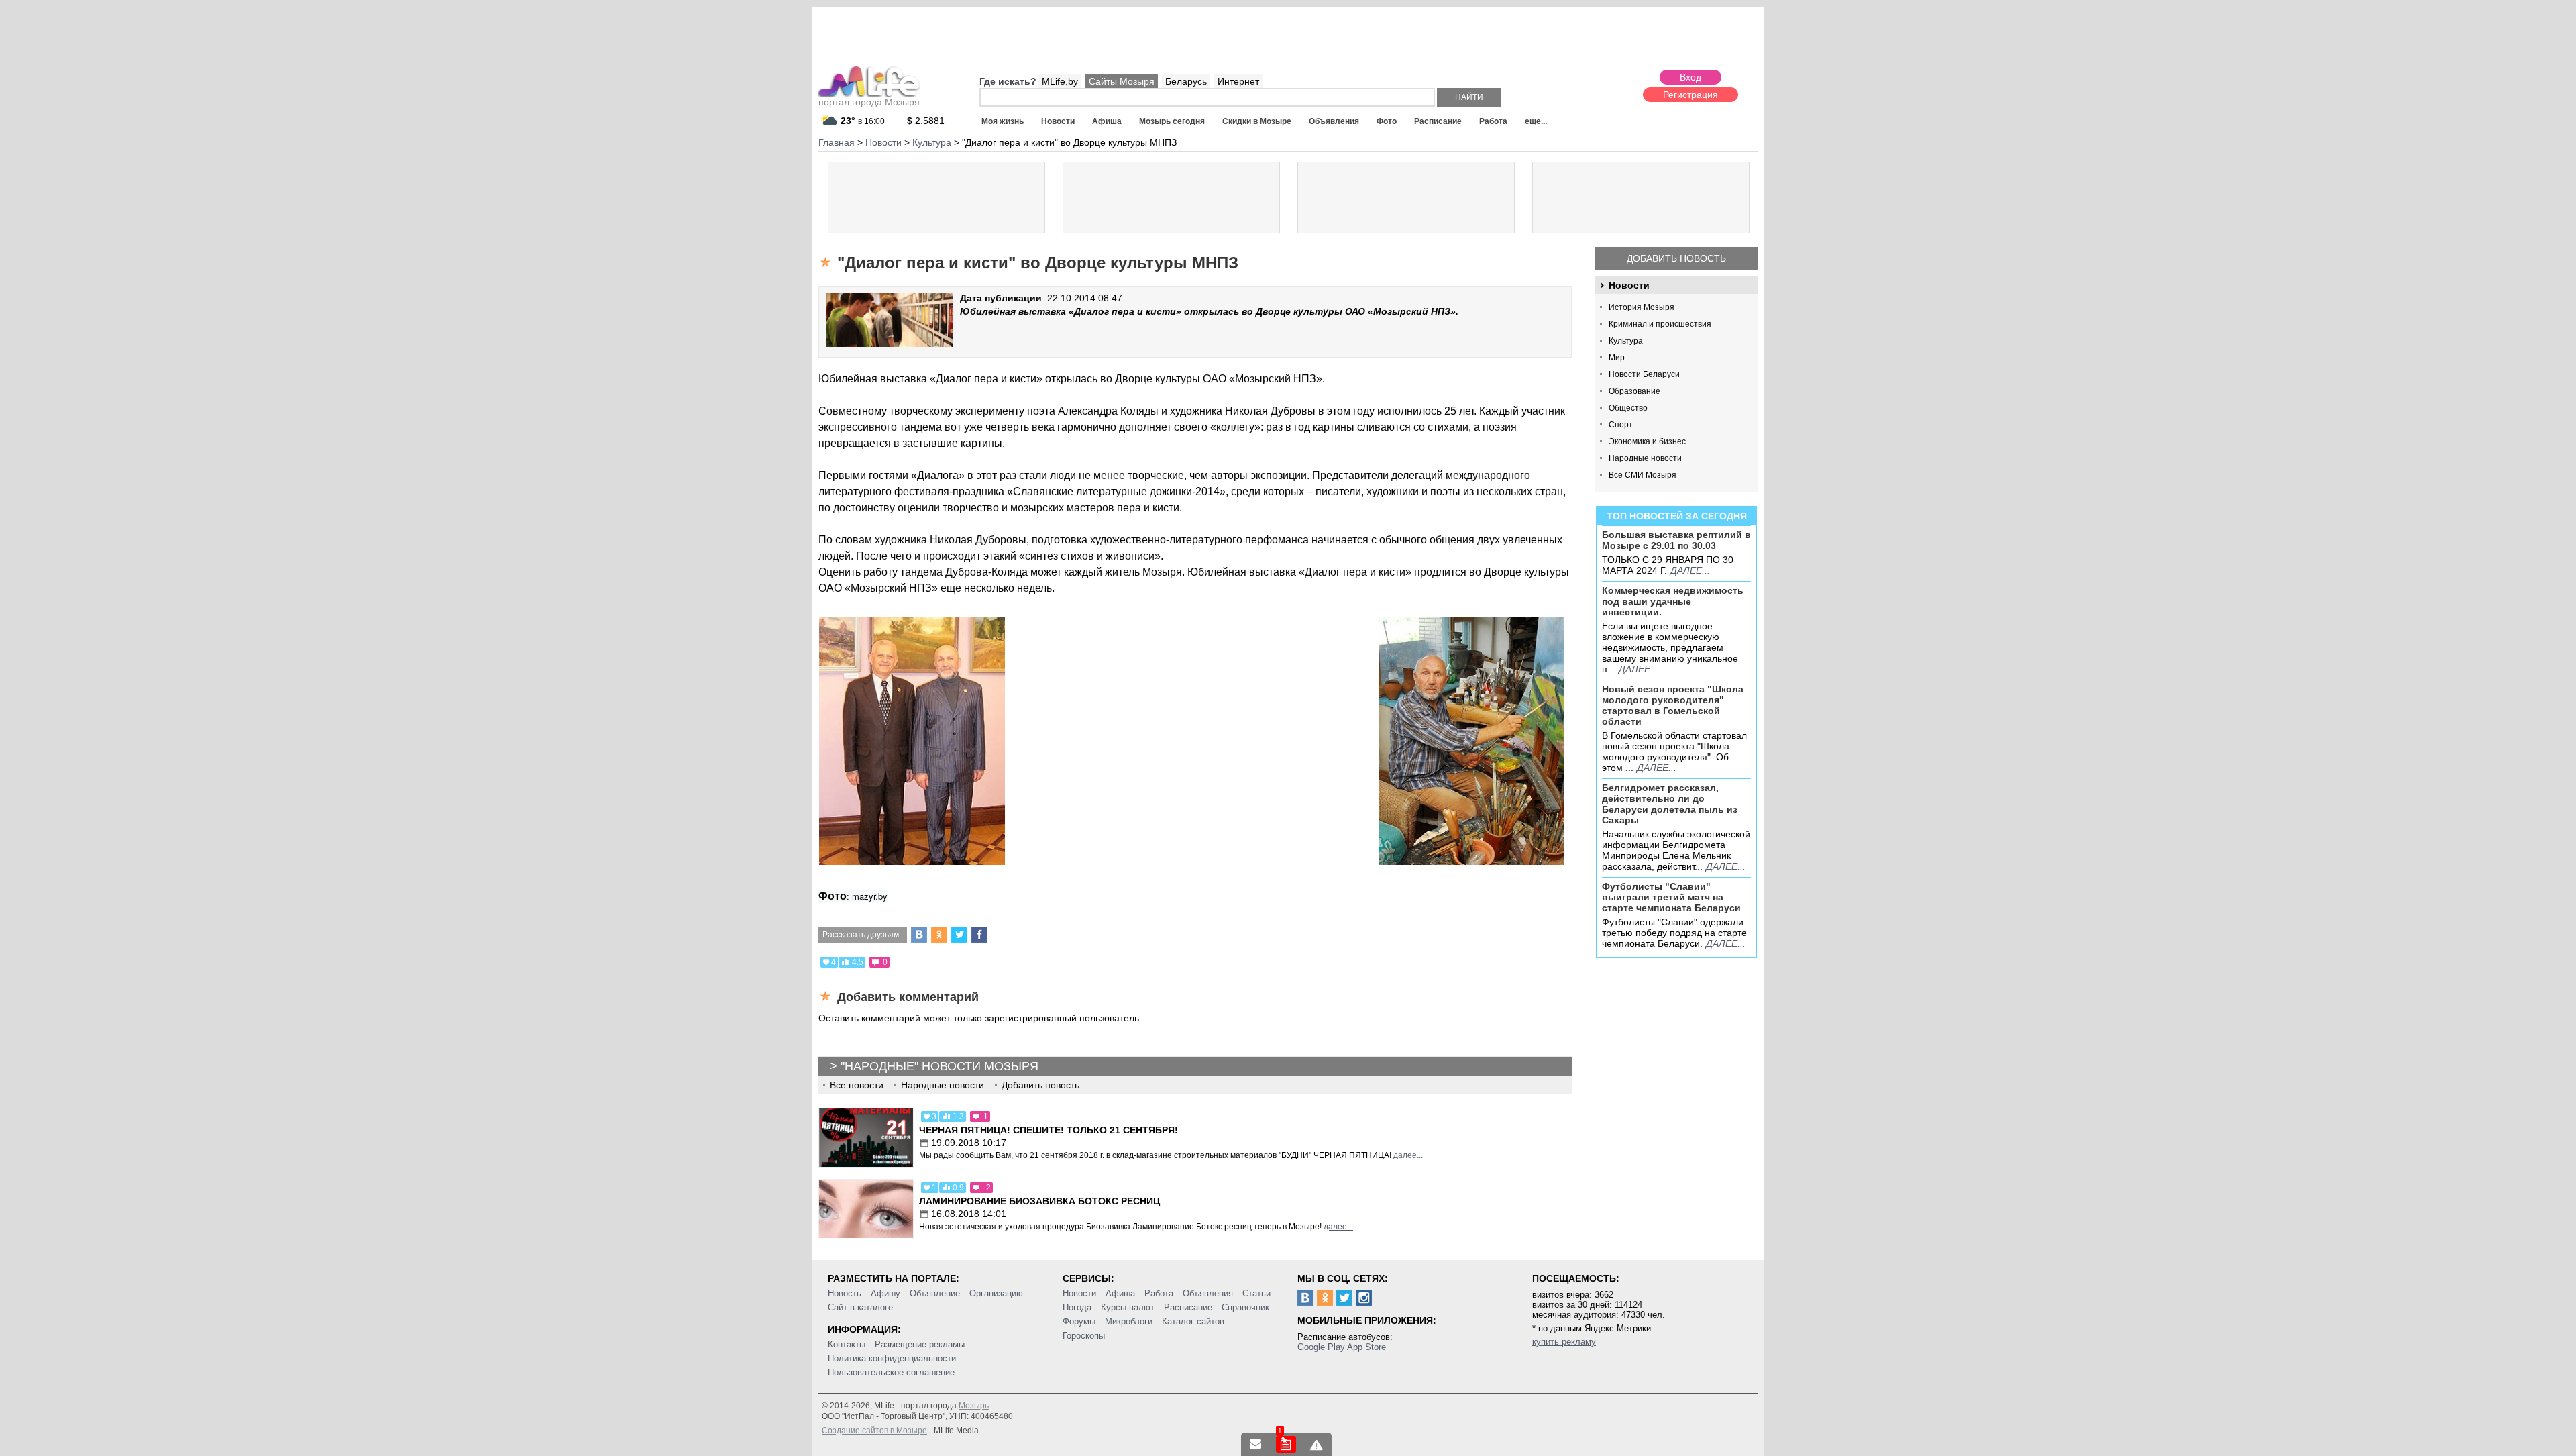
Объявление (935, 1293)
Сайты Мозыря (1122, 81)
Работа (1493, 121)
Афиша (1107, 121)
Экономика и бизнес (1647, 441)
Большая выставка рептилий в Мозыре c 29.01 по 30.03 (1676, 540)
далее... (1690, 570)
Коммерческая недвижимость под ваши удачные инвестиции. (1673, 601)
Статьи (1256, 1293)
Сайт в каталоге (860, 1307)
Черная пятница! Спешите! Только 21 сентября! (1049, 1130)
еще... (1536, 121)
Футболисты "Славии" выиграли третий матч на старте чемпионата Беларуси (1671, 897)
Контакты (847, 1344)
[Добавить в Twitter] (959, 935)
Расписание (1438, 121)
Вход (1690, 77)
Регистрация (1690, 95)
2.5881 (926, 121)
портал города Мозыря (869, 102)
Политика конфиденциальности (892, 1358)
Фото (1387, 121)
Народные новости (1645, 458)
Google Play (1321, 1347)
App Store (1366, 1347)
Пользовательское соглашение (891, 1372)
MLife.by (1060, 81)
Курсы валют (1128, 1307)
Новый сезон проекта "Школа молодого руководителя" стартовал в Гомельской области (1673, 705)
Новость (845, 1293)
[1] (1286, 1444)
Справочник (1245, 1307)
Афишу (885, 1293)
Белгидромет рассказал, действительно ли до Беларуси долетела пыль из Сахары (1670, 804)
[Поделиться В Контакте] (919, 935)
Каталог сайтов (1193, 1321)
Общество (1628, 408)
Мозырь (974, 1406)
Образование (1634, 391)
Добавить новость (1676, 258)
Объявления (1334, 121)
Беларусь (1186, 81)
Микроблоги (1129, 1321)
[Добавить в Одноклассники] (939, 935)
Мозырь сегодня (1172, 121)
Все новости (857, 1085)
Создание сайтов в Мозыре (874, 1431)
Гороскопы (1084, 1336)
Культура (1626, 341)
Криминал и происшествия (1660, 324)
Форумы (1079, 1321)
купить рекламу (1564, 1342)
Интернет (1238, 81)
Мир (1617, 358)
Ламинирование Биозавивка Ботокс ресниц (1039, 1201)
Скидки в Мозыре (1257, 121)
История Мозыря (1642, 307)
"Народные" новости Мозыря (940, 1066)
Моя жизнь (1003, 121)
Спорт (1621, 425)
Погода (1077, 1307)
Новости (1058, 121)
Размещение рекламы (920, 1344)
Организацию (996, 1293)
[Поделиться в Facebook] (979, 935)
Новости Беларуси (1644, 374)
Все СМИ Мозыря (1643, 475)
